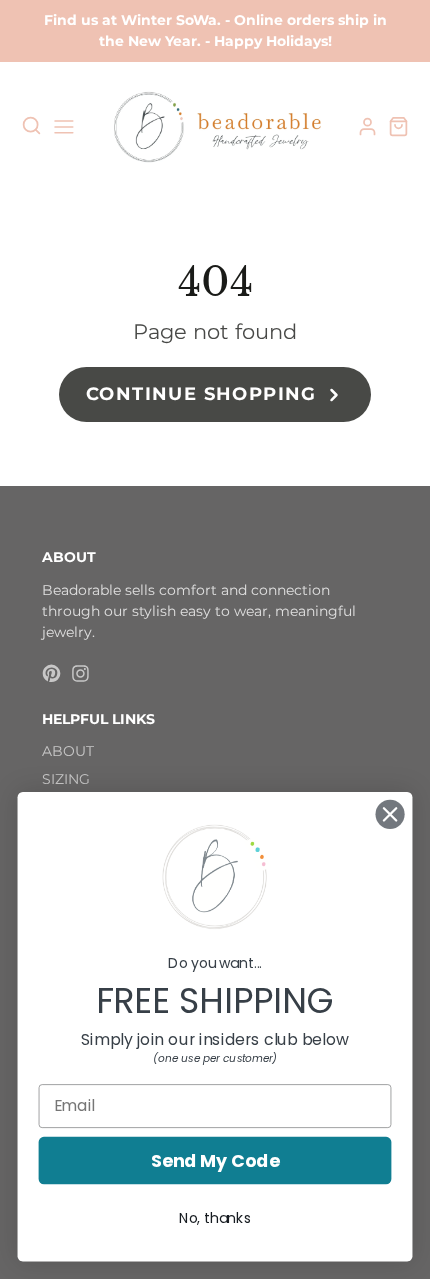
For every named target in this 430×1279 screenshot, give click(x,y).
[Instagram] (80, 673)
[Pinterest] (51, 673)
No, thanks (215, 1218)
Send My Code (215, 1160)
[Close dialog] (390, 814)
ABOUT (68, 751)
